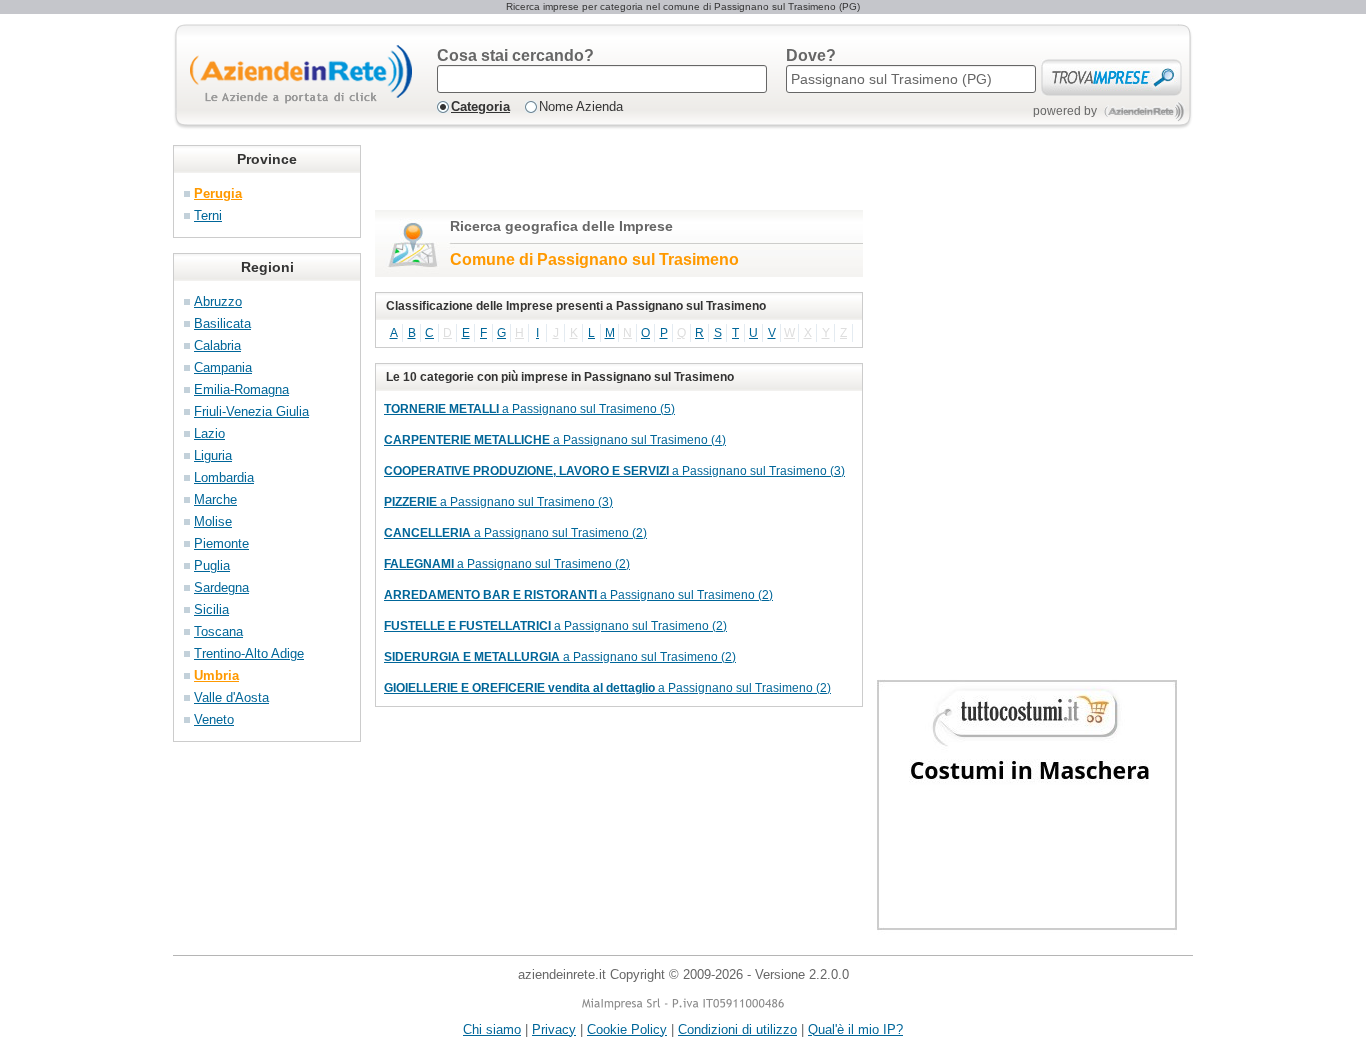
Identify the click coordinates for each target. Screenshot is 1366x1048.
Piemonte (221, 543)
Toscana (218, 631)
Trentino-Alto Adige (249, 653)
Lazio (209, 433)
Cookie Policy (627, 1029)
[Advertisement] (609, 175)
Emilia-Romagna (241, 389)
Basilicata (222, 323)
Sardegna (221, 587)
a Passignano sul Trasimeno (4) (555, 440)
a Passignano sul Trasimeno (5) (529, 409)
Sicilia (211, 609)
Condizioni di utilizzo (737, 1029)
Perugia (218, 193)
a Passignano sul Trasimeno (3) (614, 471)
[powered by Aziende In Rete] (1144, 111)
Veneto (214, 719)
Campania (223, 367)
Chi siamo (492, 1029)
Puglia (212, 565)
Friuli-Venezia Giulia (251, 411)
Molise (213, 521)
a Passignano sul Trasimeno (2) (515, 533)
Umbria (216, 675)
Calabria (217, 345)
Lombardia (224, 477)
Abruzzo (218, 301)
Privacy (554, 1029)
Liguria (213, 455)
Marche (215, 499)
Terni (208, 215)
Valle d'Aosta (231, 697)
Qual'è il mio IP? (855, 1029)
